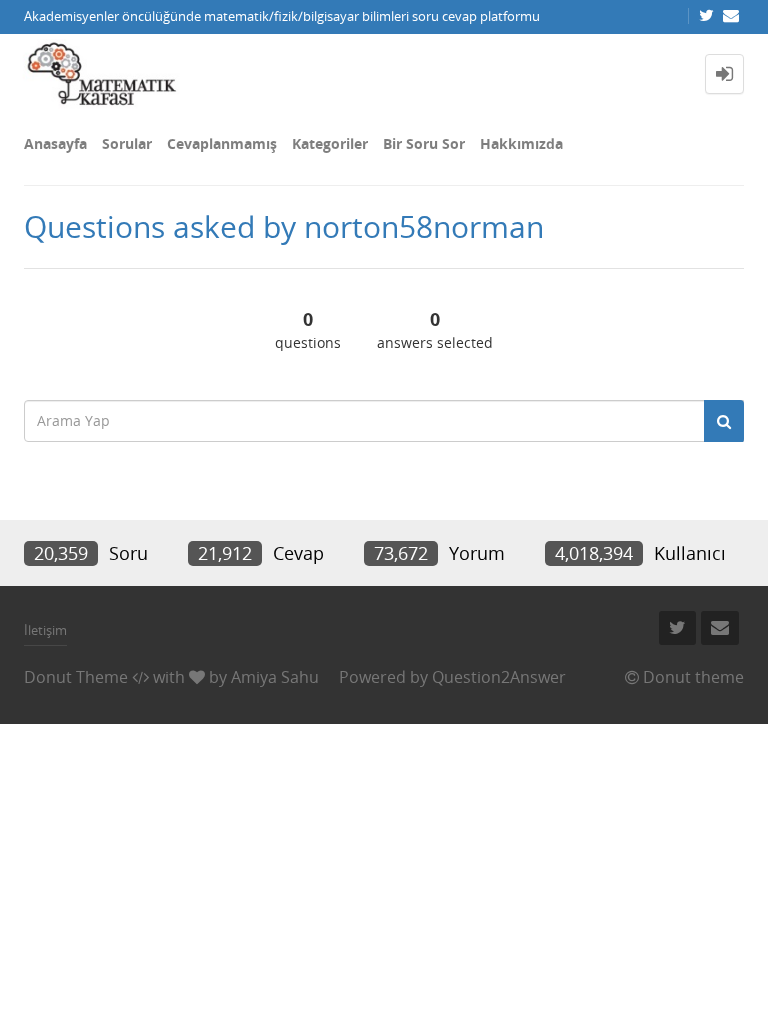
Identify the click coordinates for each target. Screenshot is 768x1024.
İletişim (45, 630)
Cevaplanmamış (222, 143)
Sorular (127, 143)
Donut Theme (76, 677)
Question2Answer (499, 677)
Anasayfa (55, 143)
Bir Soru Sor (424, 143)
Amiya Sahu (275, 677)
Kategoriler (330, 143)
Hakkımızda (521, 143)
